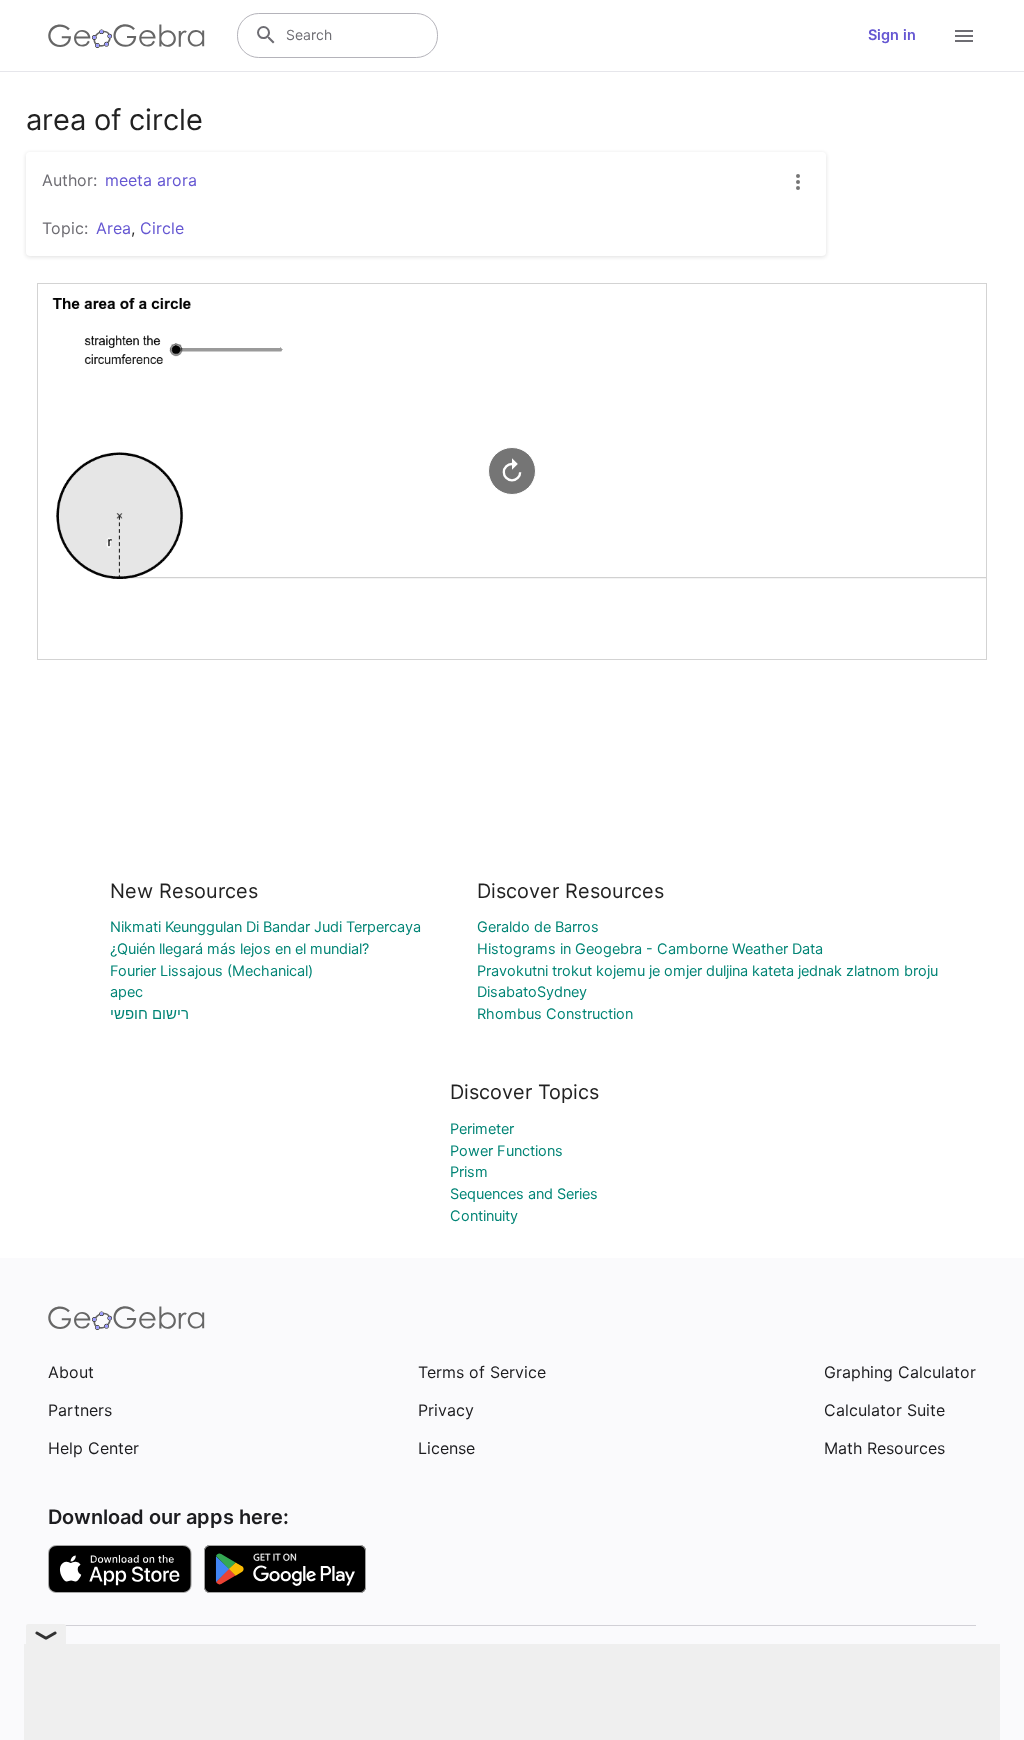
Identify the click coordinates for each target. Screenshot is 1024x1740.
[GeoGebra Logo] (126, 36)
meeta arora (151, 180)
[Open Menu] (964, 36)
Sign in (892, 35)
